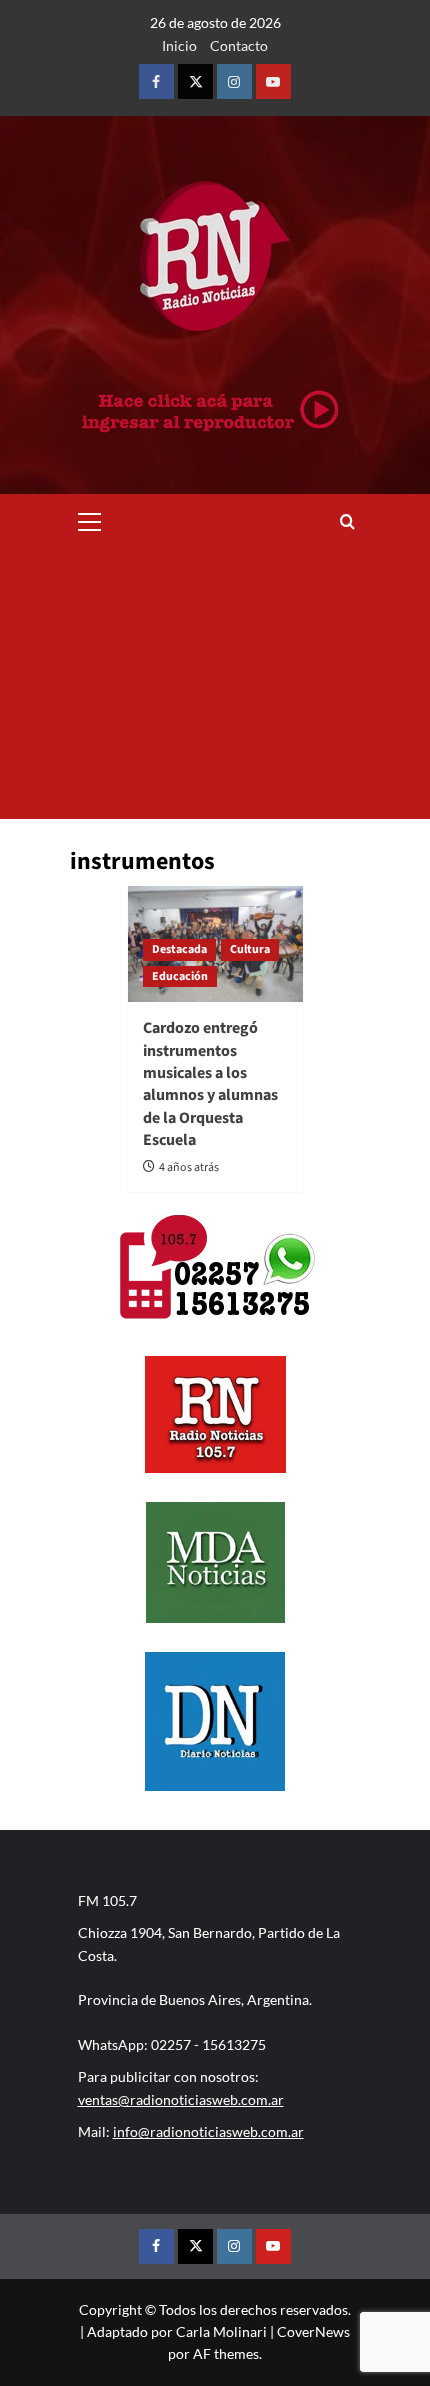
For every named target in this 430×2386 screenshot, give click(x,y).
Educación (180, 976)
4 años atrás (189, 1167)
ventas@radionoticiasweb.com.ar (181, 2099)
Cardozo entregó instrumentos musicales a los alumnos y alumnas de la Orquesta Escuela (210, 1084)
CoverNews (313, 2331)
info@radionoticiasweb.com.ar (208, 2131)
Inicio (179, 45)
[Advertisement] (215, 684)
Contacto (239, 45)
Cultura (250, 949)
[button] (90, 519)
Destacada (179, 949)
